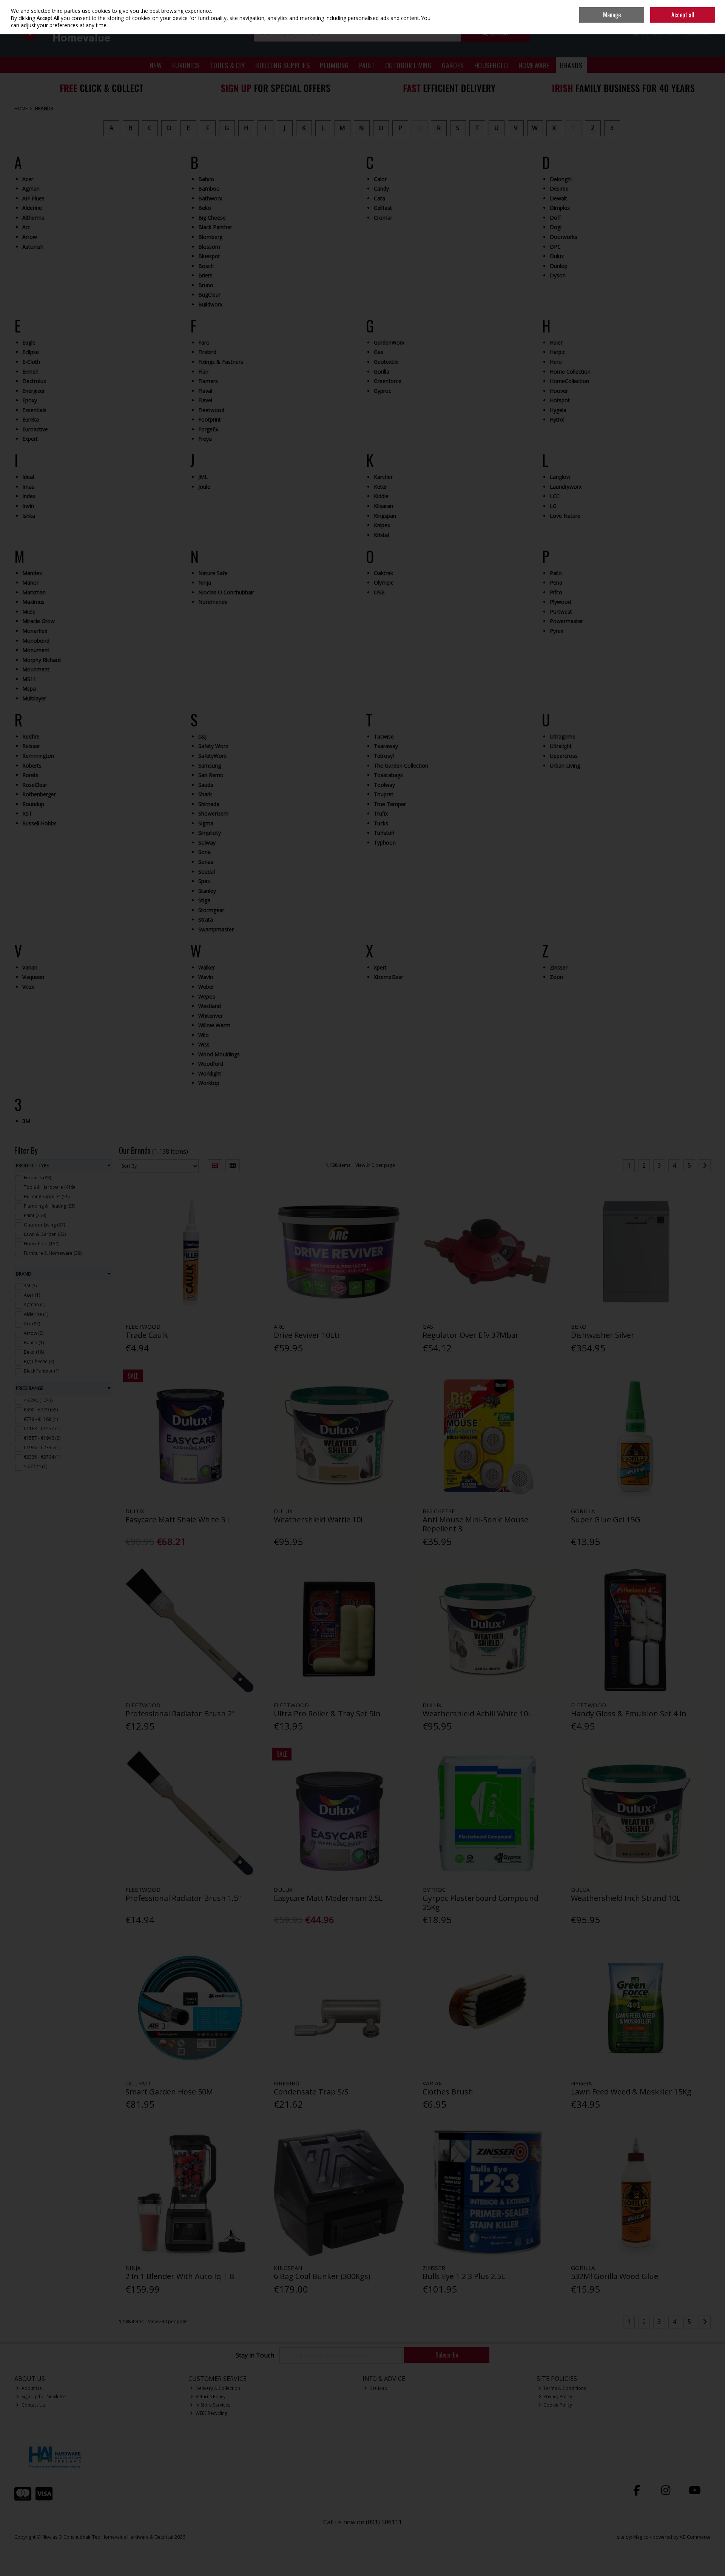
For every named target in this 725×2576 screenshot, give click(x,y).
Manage (612, 15)
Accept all (683, 15)
